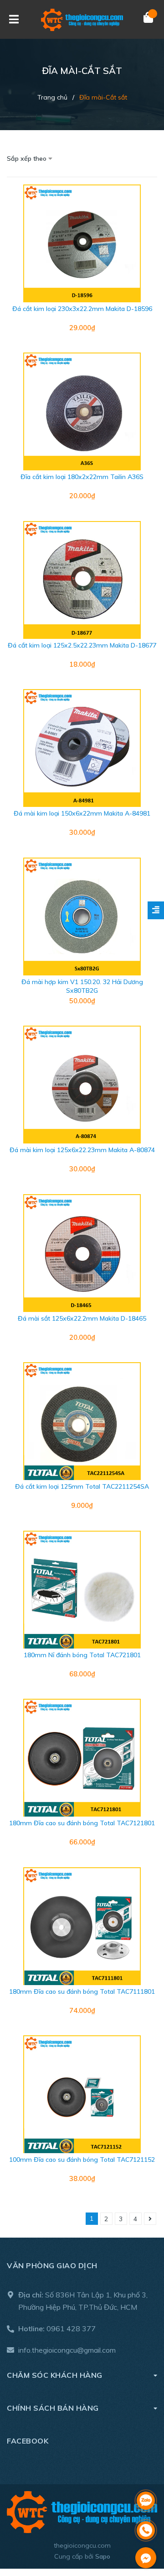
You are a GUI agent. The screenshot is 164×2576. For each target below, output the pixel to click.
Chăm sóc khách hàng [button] (55, 2375)
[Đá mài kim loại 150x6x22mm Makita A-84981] (82, 748)
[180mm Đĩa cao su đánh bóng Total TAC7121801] (82, 1758)
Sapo (103, 2556)
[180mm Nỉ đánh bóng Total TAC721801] (82, 1590)
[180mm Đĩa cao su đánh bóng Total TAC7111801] (82, 1926)
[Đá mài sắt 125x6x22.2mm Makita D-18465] (82, 1253)
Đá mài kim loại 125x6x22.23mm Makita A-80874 (82, 1150)
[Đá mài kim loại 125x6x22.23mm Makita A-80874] (82, 1085)
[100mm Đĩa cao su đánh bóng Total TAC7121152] (82, 2094)
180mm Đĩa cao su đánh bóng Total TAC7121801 (82, 1823)
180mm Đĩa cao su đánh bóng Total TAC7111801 (82, 1991)
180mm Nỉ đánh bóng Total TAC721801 (82, 1655)
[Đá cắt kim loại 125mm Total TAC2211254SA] (82, 1421)
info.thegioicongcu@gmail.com (67, 2350)
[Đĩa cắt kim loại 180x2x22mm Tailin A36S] (82, 411)
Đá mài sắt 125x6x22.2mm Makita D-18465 (82, 1318)
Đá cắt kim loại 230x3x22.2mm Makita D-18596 (82, 309)
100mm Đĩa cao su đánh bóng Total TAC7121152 (82, 2160)
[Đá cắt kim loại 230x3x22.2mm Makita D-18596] (82, 243)
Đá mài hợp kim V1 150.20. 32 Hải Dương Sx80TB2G (82, 986)
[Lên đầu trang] (146, 2477)
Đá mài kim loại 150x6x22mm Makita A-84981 (82, 813)
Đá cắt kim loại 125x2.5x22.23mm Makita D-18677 (82, 645)
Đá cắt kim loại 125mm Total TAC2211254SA (82, 1486)
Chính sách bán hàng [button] (53, 2408)
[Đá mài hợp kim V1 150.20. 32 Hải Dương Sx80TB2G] (82, 917)
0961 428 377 (71, 2328)
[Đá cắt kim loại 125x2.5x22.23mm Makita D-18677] (82, 580)
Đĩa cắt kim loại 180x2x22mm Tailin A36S (82, 477)
